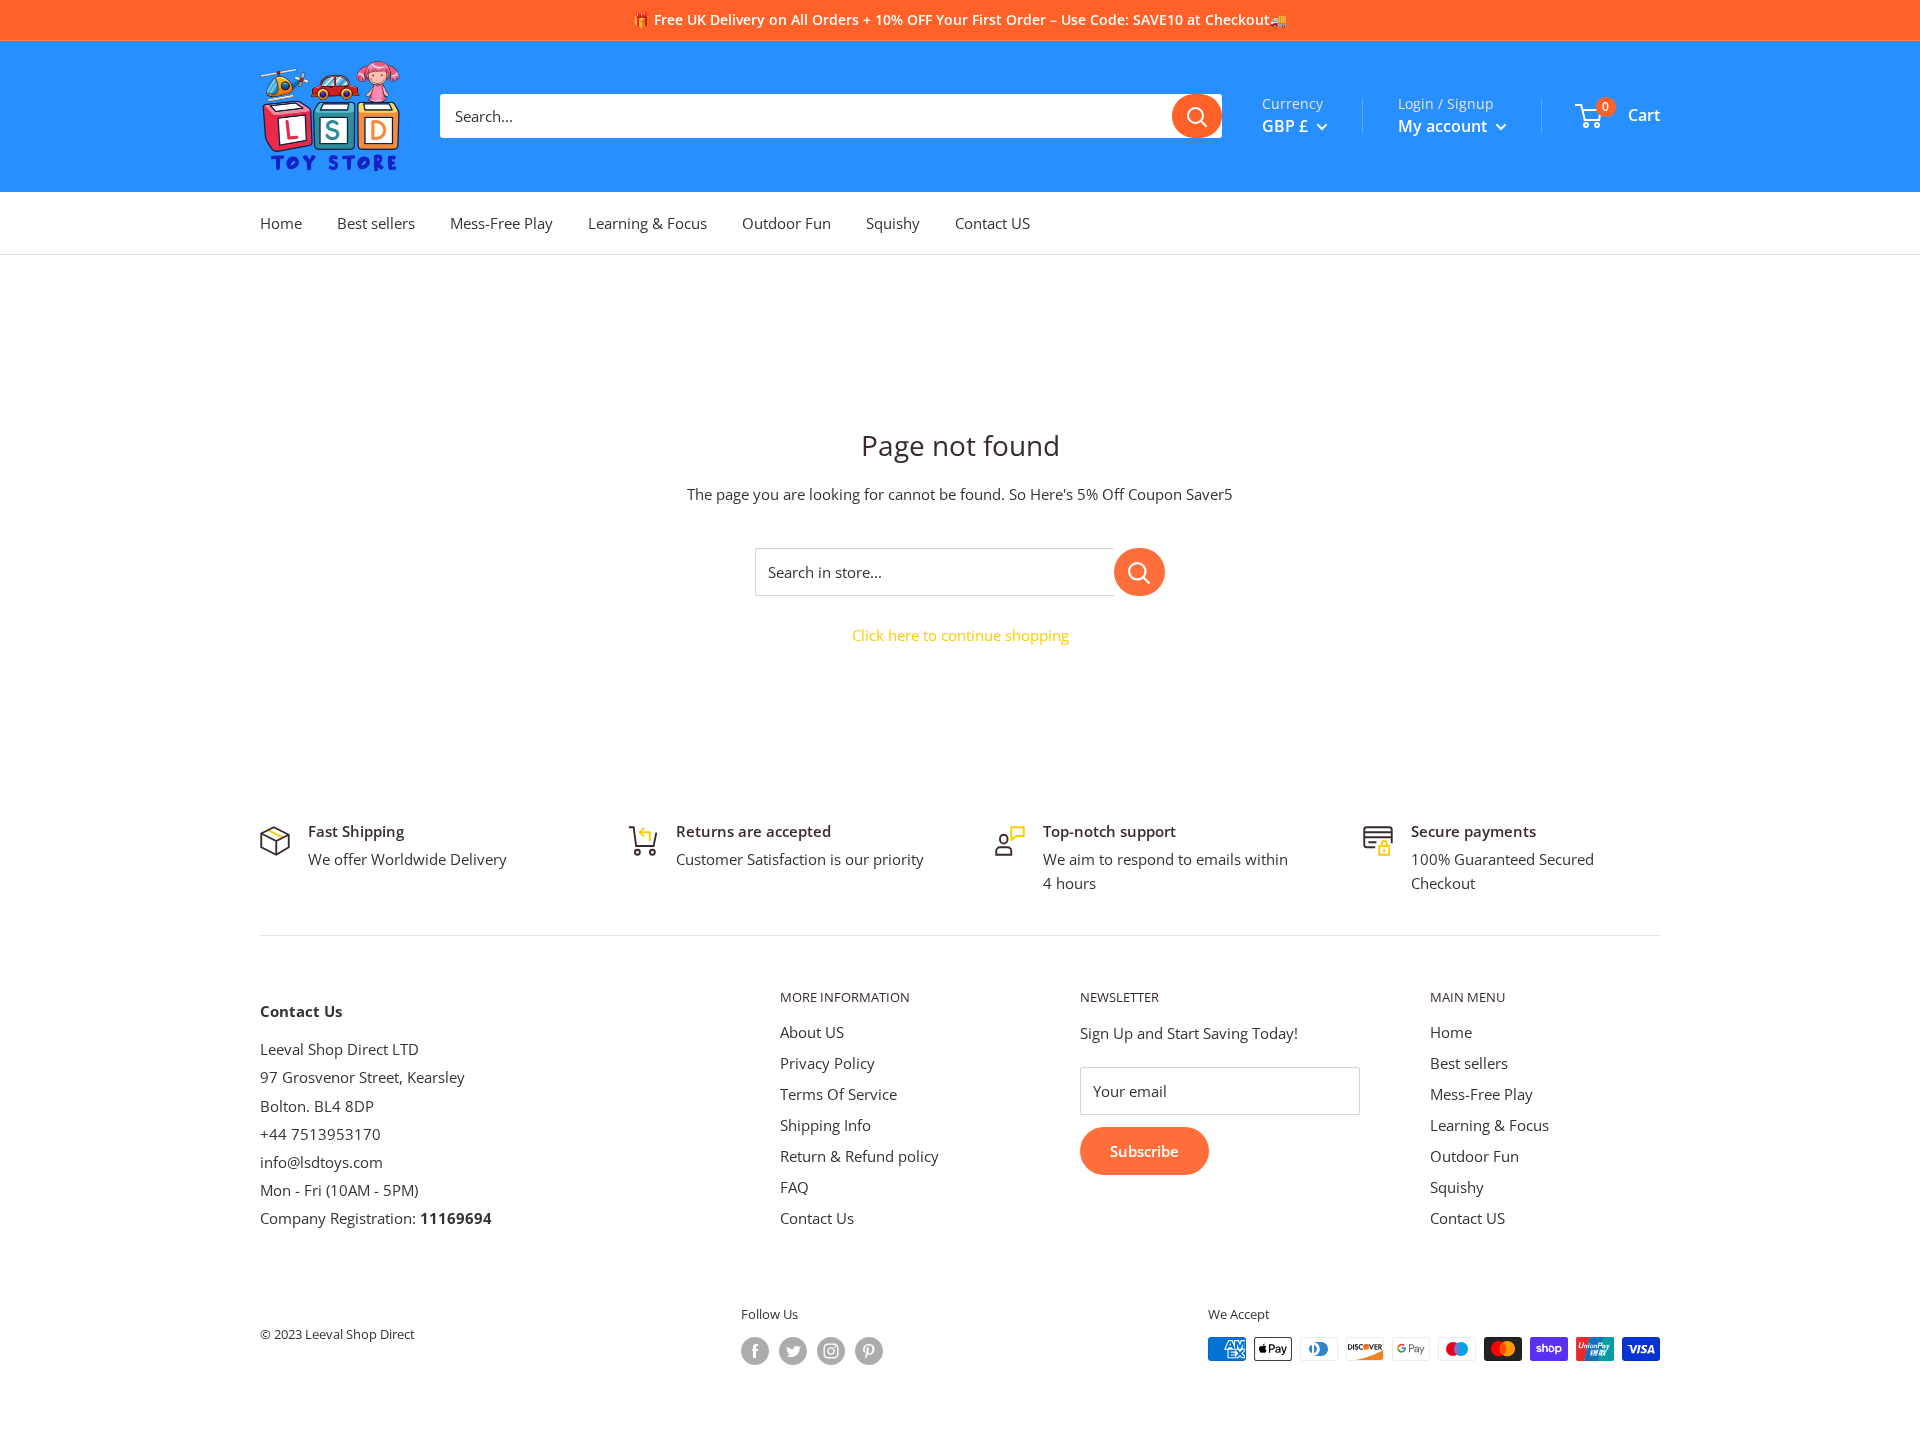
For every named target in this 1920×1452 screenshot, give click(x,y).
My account (1444, 126)
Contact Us (817, 1218)
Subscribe (1144, 1151)
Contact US (992, 223)
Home (281, 223)
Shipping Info (825, 1125)
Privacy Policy (827, 1063)
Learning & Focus (647, 223)
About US (812, 1032)
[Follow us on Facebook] (755, 1351)
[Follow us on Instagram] (831, 1351)
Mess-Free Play (501, 223)
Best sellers (376, 223)
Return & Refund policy (859, 1156)
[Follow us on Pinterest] (869, 1351)
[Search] (1197, 116)
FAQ (794, 1187)
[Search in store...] (1139, 572)
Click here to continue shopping (960, 635)
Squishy (893, 223)
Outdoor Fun (786, 223)
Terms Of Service (838, 1094)
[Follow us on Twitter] (793, 1351)
